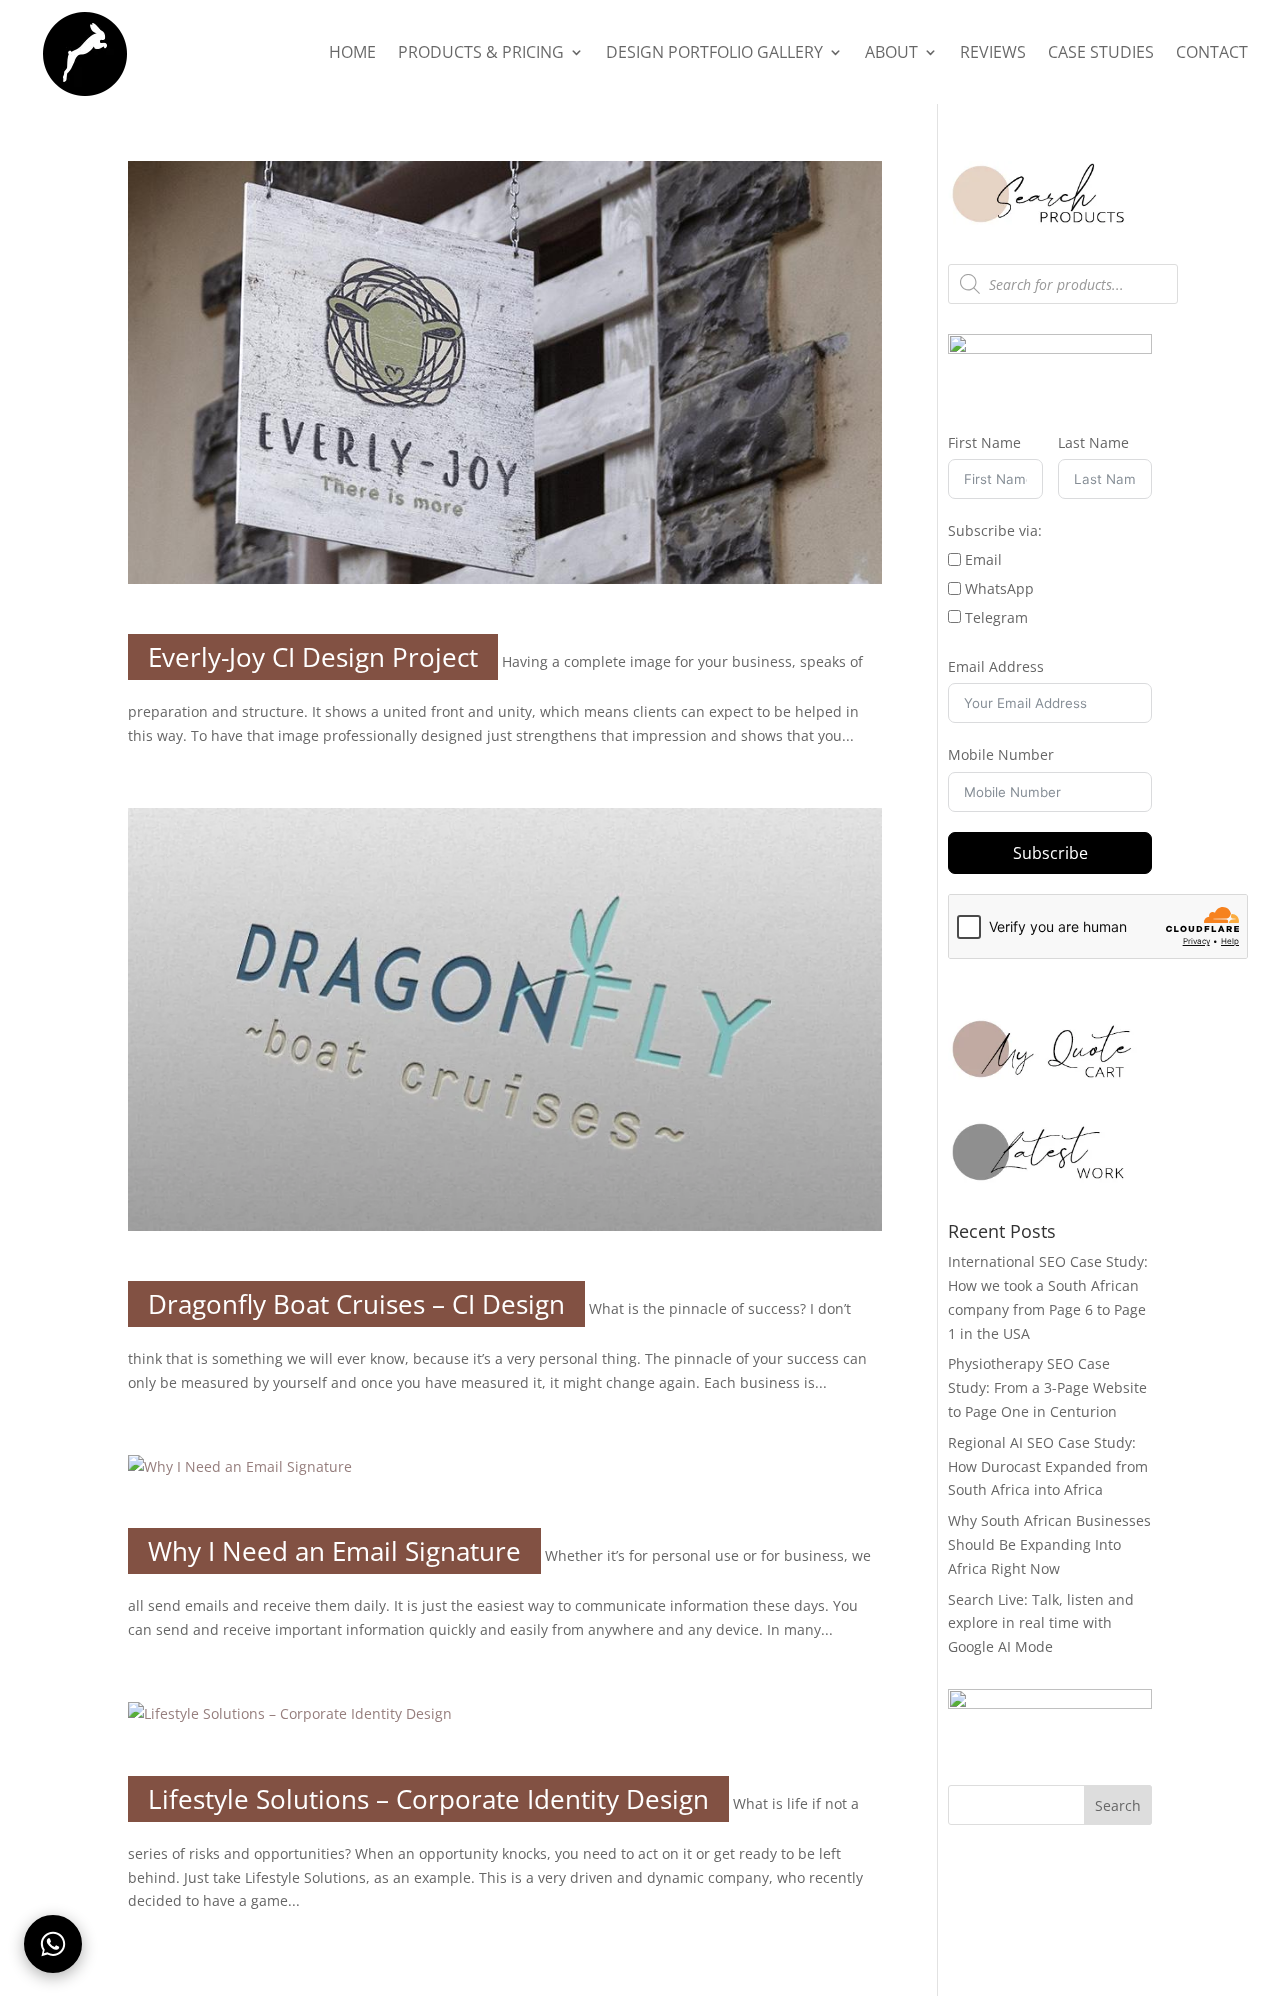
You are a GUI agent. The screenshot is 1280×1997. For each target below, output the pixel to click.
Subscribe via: (995, 530)
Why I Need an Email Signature (334, 1551)
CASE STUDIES (1101, 54)
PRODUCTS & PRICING (481, 54)
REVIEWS (993, 54)
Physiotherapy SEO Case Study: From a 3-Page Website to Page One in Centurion (1047, 1387)
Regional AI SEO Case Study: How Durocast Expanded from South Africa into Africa (1048, 1466)
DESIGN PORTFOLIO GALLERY (714, 54)
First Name (984, 442)
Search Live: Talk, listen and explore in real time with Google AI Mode (1041, 1623)
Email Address (996, 666)
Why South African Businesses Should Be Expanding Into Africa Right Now (1049, 1544)
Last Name (1093, 442)
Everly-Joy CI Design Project (313, 657)
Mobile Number (1001, 754)
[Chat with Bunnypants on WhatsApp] (53, 1944)
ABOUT (891, 54)
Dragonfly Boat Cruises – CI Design (356, 1304)
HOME (352, 54)
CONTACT (1212, 54)
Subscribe (1050, 853)
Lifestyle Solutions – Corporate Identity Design (428, 1799)
